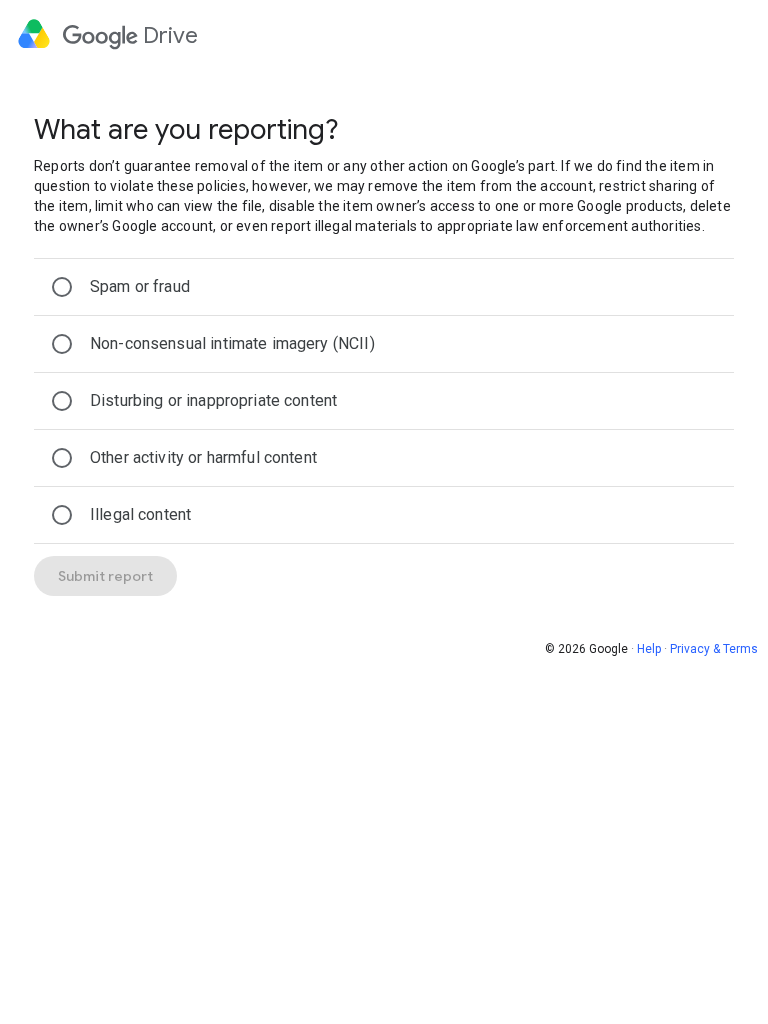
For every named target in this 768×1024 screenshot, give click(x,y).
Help (649, 649)
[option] (384, 287)
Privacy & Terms (714, 649)
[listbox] (384, 401)
